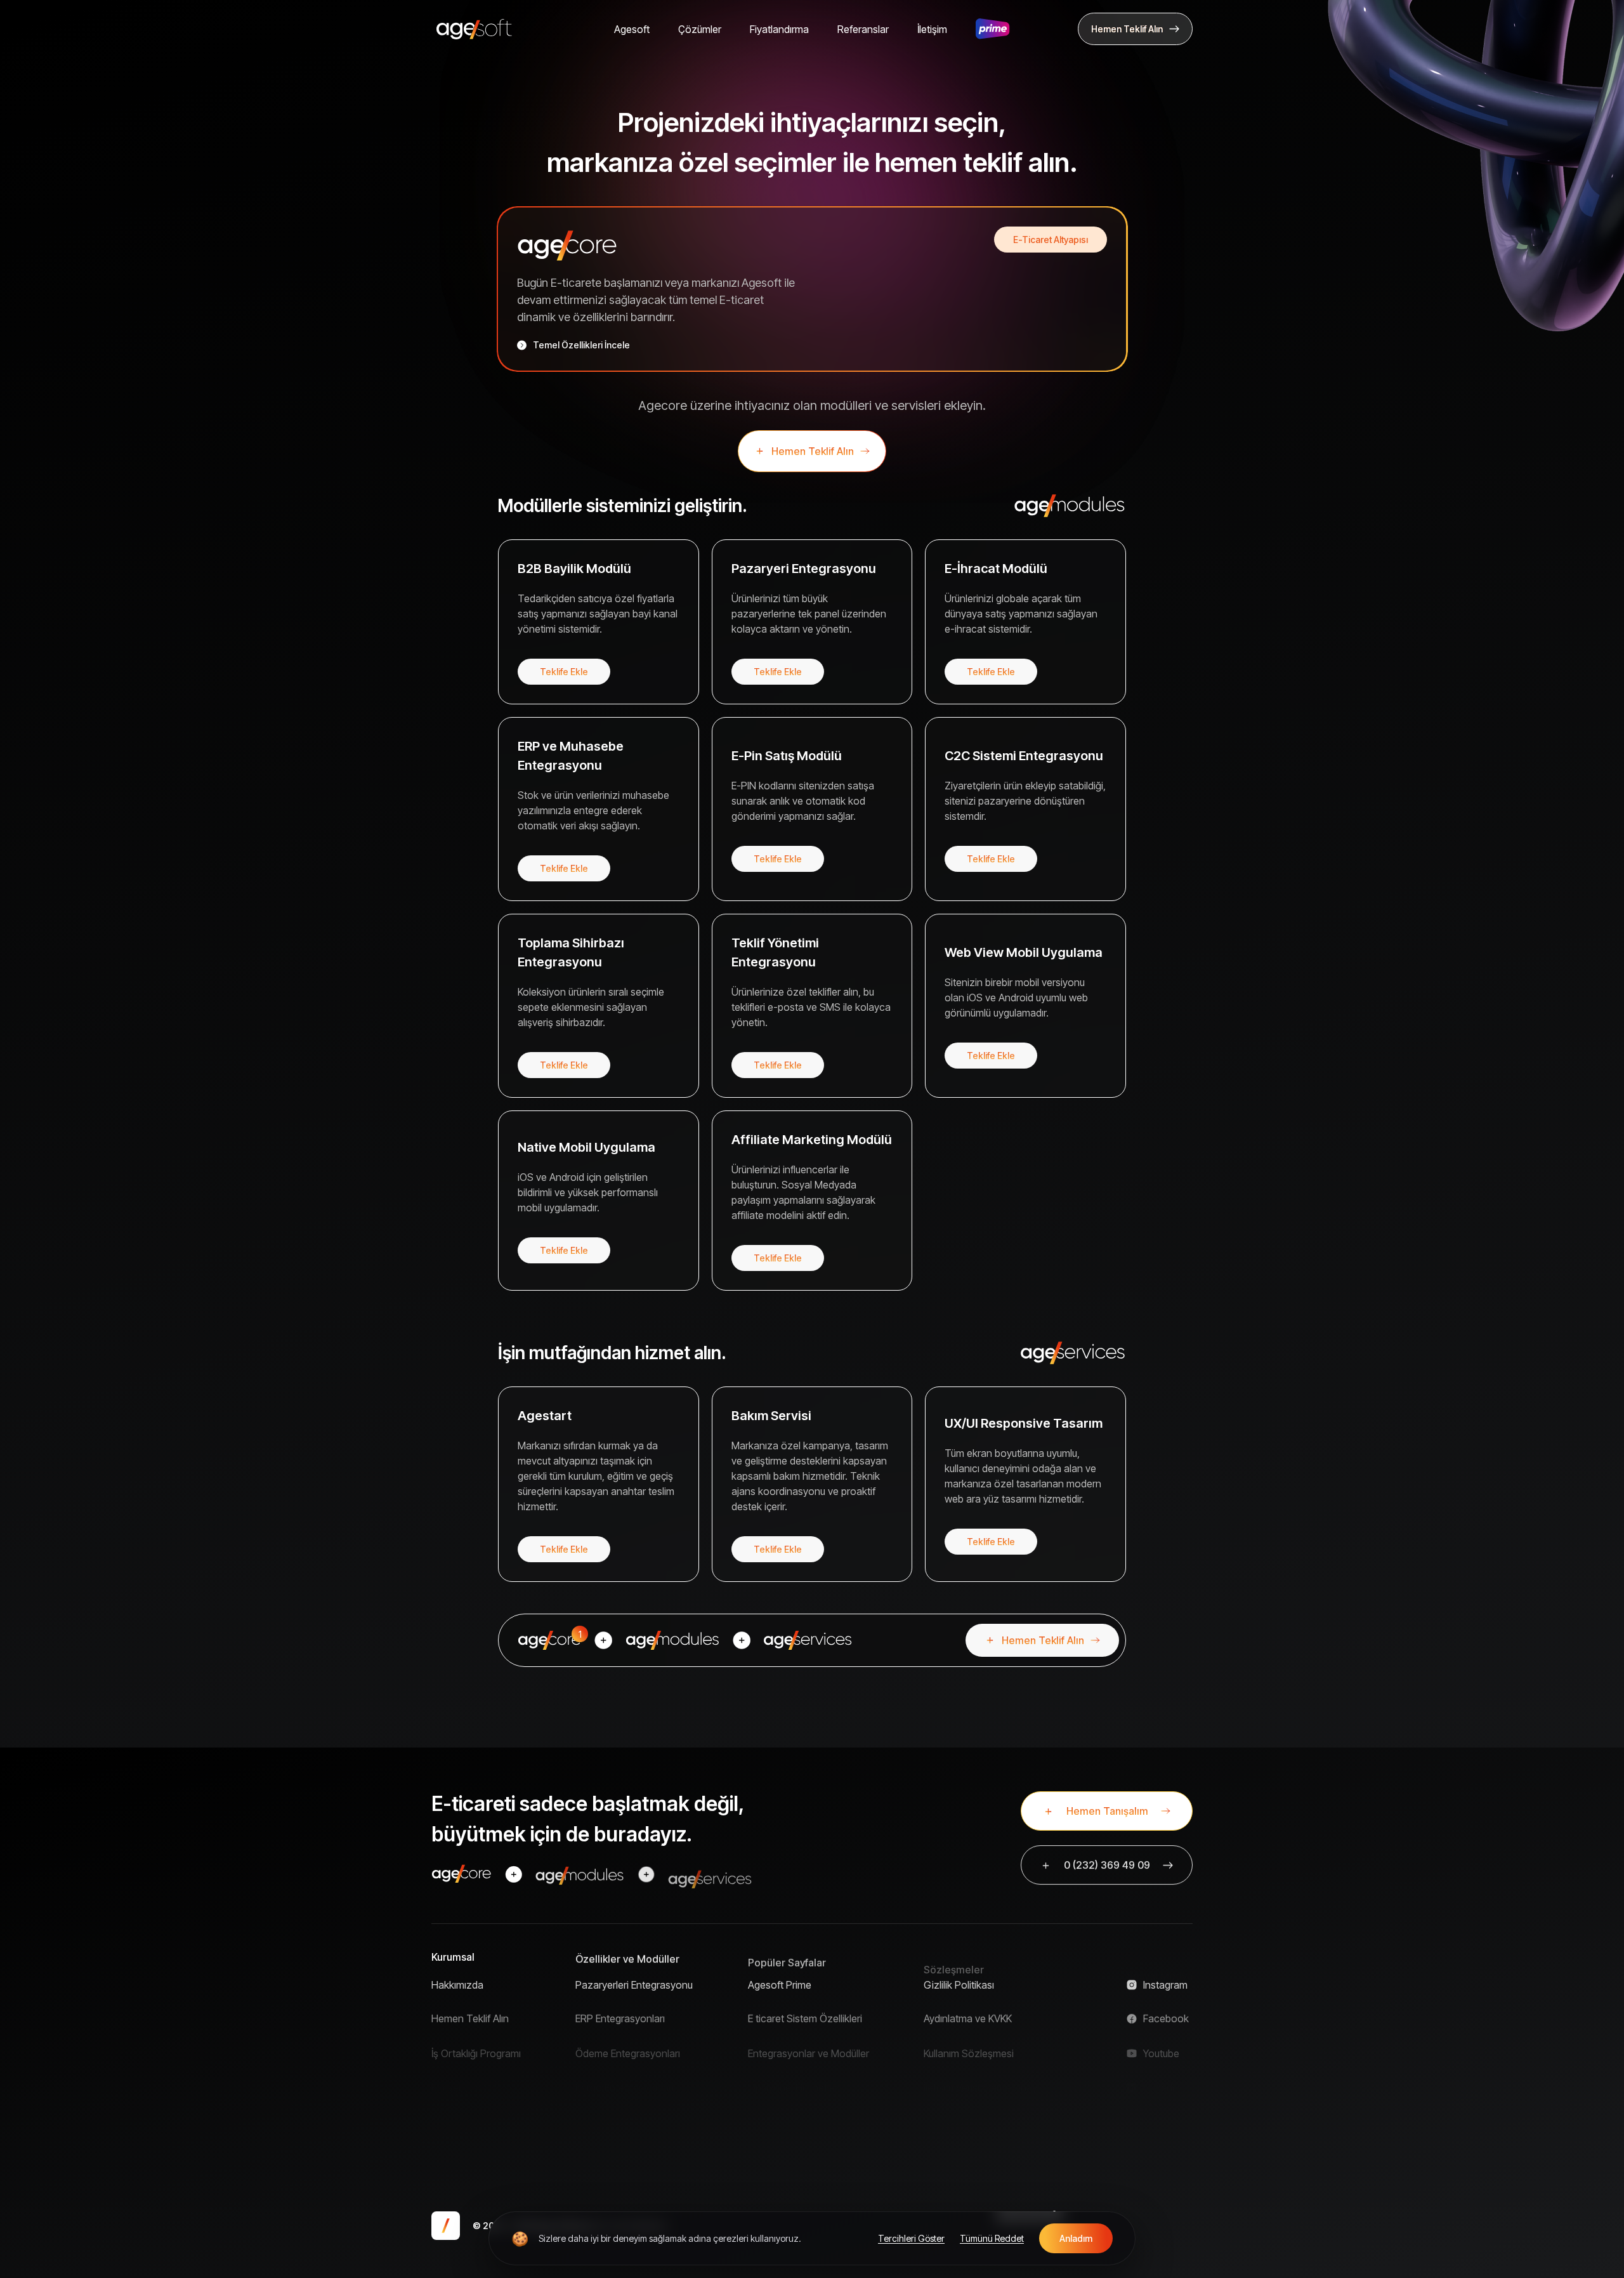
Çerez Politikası (958, 2097)
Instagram (1165, 1985)
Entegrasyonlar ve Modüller (809, 2041)
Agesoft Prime (780, 1985)
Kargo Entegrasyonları (625, 2069)
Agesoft (632, 29)
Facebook (1166, 2013)
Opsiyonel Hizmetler (793, 2069)
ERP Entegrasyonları (620, 2013)
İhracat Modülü (608, 2124)
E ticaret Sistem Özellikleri (805, 2013)
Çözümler (700, 29)
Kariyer (447, 2069)
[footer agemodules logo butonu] (580, 1874)
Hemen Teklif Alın (470, 2013)
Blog (442, 2124)
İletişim (932, 29)
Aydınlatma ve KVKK (968, 2013)
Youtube (1161, 2041)
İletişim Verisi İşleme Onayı (981, 2069)
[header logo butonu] (474, 29)
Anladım (1076, 2238)
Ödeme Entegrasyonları (628, 2041)
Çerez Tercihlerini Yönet (1009, 2131)
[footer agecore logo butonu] (462, 1874)
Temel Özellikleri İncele (581, 345)
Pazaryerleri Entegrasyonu (634, 1985)
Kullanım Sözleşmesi (969, 2041)
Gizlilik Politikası (959, 1985)
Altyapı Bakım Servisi (794, 2152)
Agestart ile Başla (787, 2124)
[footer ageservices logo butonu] (710, 1874)
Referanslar (863, 29)
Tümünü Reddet (992, 2238)
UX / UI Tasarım (783, 2097)
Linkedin (1162, 2069)
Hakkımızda (457, 1985)
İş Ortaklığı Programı (476, 2041)
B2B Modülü (602, 2097)
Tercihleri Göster (911, 2238)
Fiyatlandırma (779, 29)
